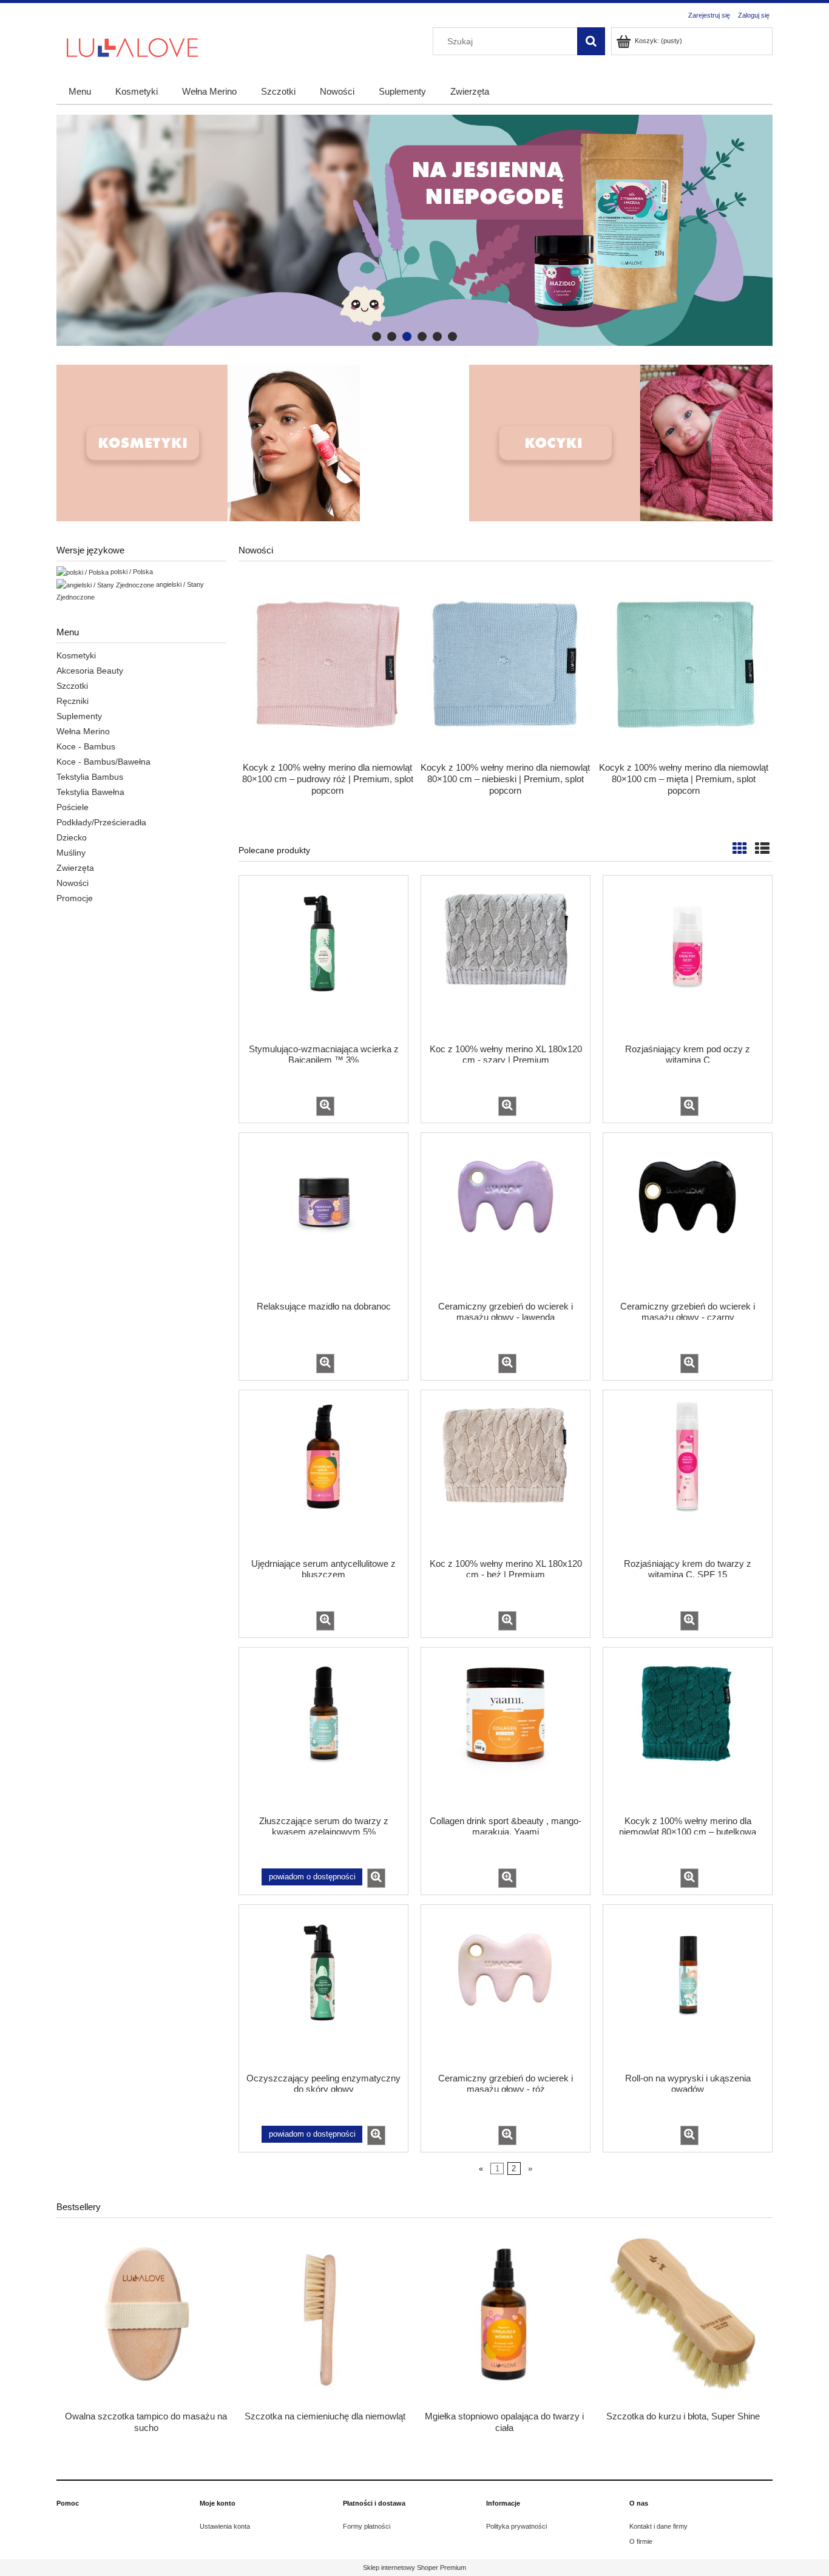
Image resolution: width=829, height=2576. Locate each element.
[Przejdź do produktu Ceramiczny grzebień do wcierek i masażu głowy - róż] (506, 1987)
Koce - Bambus (86, 746)
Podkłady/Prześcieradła (101, 822)
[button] (325, 1106)
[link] (414, 230)
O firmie (641, 2541)
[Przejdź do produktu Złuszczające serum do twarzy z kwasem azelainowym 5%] (323, 1730)
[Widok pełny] (762, 849)
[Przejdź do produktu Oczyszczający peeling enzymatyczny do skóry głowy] (323, 1987)
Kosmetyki (76, 655)
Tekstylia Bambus (90, 777)
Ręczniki (73, 701)
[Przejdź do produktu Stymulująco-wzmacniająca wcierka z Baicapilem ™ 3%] (323, 958)
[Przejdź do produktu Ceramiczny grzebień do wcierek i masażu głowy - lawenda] (506, 1215)
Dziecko (72, 837)
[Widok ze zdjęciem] (740, 849)
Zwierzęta (75, 868)
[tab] (377, 336)
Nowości (73, 883)
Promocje (75, 898)
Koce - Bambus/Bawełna (103, 762)
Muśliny (71, 853)
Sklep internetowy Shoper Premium (414, 2568)
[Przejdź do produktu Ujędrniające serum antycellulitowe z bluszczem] (323, 1473)
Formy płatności (367, 2526)
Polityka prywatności (516, 2526)
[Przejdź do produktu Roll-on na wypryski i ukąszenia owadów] (688, 1987)
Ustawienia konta (225, 2526)
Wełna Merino (83, 731)
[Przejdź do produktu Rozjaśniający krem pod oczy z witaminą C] (688, 958)
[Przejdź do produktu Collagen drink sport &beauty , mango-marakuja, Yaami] (506, 1730)
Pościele (73, 807)
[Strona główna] (132, 46)
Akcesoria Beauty (90, 671)
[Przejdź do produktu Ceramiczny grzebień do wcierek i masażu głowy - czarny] (688, 1215)
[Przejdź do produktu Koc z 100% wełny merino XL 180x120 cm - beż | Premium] (506, 1473)
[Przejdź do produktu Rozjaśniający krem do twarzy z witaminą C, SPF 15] (688, 1473)
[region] (414, 230)
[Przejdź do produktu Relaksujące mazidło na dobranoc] (323, 1215)
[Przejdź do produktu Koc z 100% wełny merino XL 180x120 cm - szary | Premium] (506, 958)
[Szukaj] (591, 41)
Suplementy (79, 716)
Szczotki (72, 686)
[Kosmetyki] (208, 443)
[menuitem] (80, 91)
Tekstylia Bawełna (90, 792)
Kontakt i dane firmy (658, 2526)
